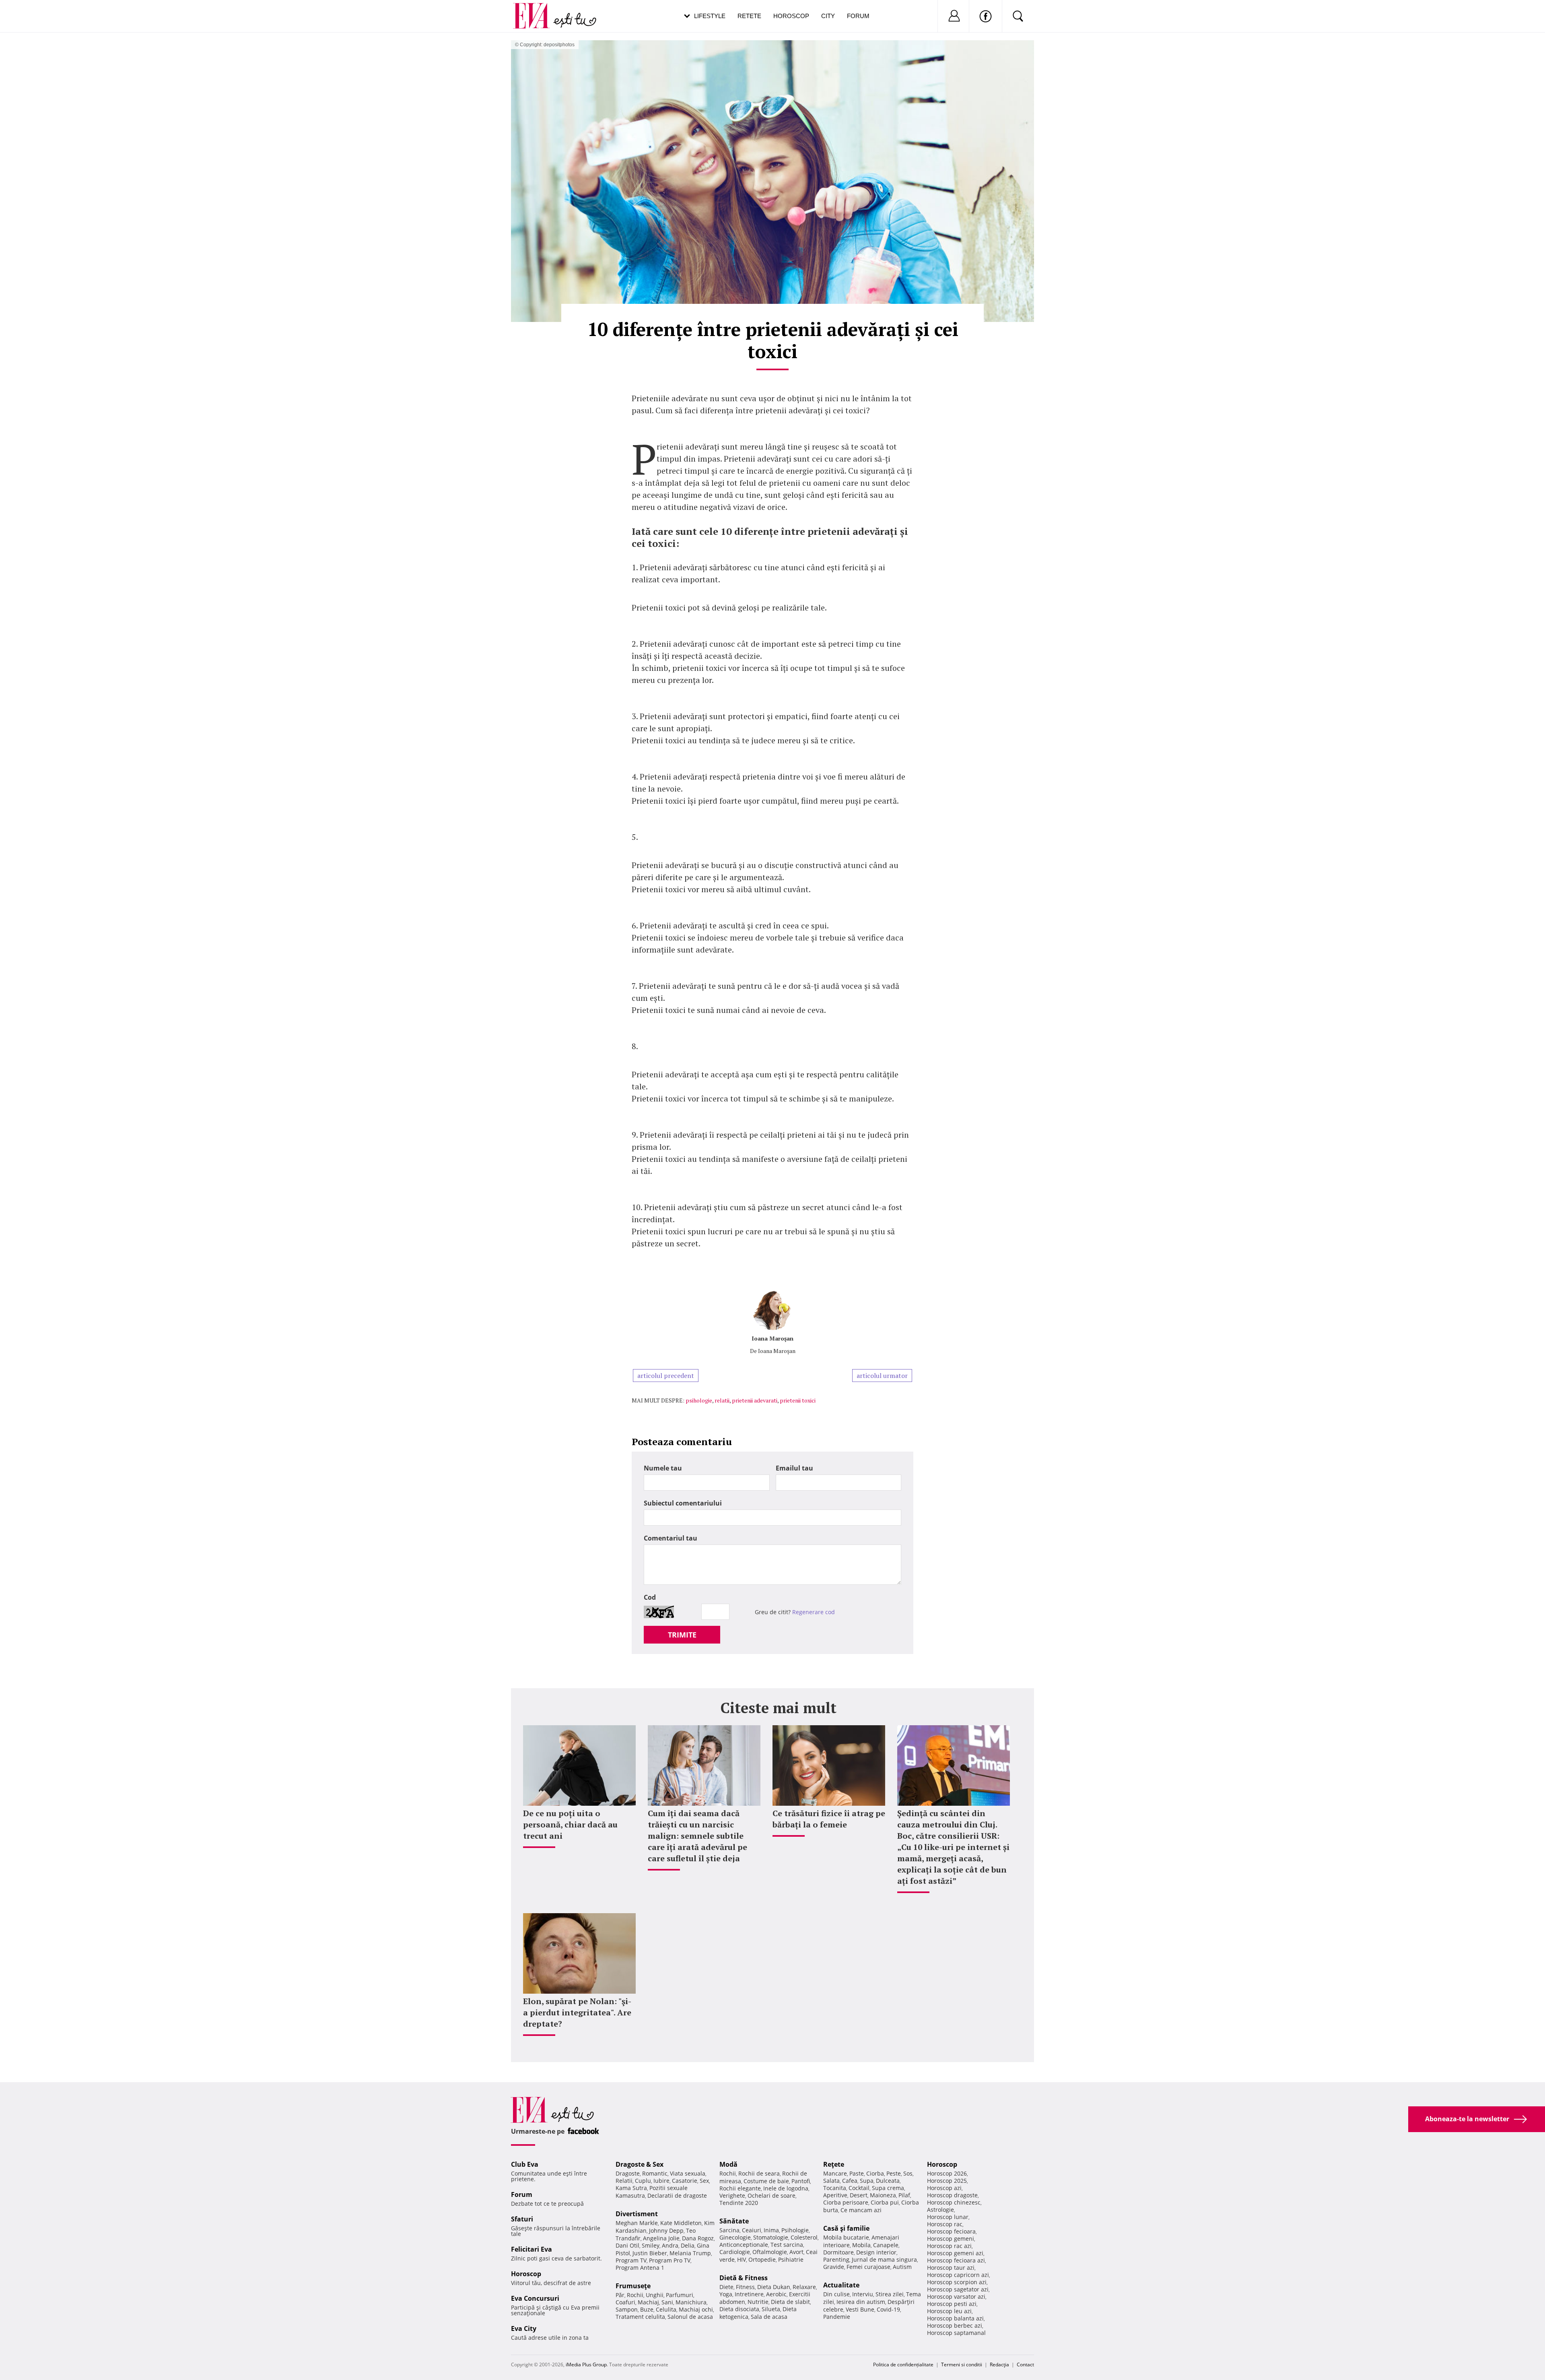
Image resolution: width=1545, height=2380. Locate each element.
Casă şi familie (846, 2228)
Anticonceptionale (744, 2245)
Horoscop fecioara (951, 2231)
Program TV (631, 2260)
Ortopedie (762, 2259)
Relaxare (804, 2287)
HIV (742, 2259)
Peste (894, 2173)
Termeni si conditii (962, 2365)
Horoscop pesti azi (952, 2304)
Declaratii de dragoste (677, 2195)
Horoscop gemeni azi (955, 2253)
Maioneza (883, 2195)
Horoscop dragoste (952, 2195)
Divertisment (637, 2214)
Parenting (836, 2259)
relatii (722, 1400)
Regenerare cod (814, 1612)
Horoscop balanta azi (955, 2318)
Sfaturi (522, 2219)
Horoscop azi (944, 2188)
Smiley (651, 2245)
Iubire (661, 2181)
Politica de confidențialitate (903, 2365)
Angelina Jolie (661, 2238)
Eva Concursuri (535, 2298)
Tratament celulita (640, 2317)
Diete (726, 2287)
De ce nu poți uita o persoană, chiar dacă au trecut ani (570, 1824)
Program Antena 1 (640, 2268)
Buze (647, 2309)
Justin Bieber (650, 2253)
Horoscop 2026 (947, 2173)
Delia (688, 2245)
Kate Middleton (681, 2223)
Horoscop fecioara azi (956, 2260)
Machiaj (648, 2302)
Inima (771, 2230)
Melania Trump (690, 2253)
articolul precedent (666, 1376)
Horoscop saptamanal (956, 2333)
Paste (857, 2173)
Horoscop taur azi (951, 2268)
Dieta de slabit (790, 2302)
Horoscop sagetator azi (958, 2289)
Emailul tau (794, 1468)
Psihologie (795, 2230)
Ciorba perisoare (846, 2202)
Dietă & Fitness (744, 2278)
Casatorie (685, 2181)
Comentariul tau (671, 1538)
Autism (902, 2267)
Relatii (624, 2181)
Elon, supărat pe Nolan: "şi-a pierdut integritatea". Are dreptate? (577, 2012)
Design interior (876, 2252)
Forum (858, 16)
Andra (670, 2245)
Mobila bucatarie (846, 2237)
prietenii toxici (798, 1400)
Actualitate (841, 2285)
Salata (831, 2181)
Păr (620, 2295)
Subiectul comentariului (683, 1503)
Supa (867, 2181)
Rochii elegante (740, 2188)
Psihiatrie (791, 2259)
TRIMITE (682, 1635)
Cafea (850, 2181)
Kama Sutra (631, 2188)
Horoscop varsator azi (956, 2296)
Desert (859, 2195)
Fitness (745, 2287)
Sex (704, 2181)
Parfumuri (680, 2295)
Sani (667, 2302)
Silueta (771, 2309)
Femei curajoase (868, 2267)
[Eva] (536, 9)
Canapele (886, 2245)
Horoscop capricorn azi (958, 2275)
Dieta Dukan (774, 2287)
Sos (908, 2173)
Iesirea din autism (861, 2302)
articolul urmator (882, 1376)
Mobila (861, 2245)
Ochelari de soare (771, 2195)
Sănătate (734, 2221)
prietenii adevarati (755, 1400)
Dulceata (888, 2181)
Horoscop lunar (948, 2217)
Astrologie (940, 2210)
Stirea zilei (890, 2294)
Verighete (732, 2195)
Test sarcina (787, 2245)
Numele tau (663, 1468)
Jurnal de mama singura (884, 2259)
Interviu (863, 2294)
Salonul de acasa (690, 2317)
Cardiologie (735, 2252)
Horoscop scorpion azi (957, 2282)
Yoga (726, 2294)
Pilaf (904, 2195)
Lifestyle (710, 16)
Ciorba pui (885, 2202)
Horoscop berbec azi (955, 2325)
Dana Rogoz (698, 2238)
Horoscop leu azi (949, 2311)
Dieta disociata (739, 2309)
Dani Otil (627, 2245)
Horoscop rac (945, 2224)
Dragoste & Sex (640, 2164)
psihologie (699, 1400)
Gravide (834, 2267)
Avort (796, 2252)
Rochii (635, 2295)
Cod (650, 1597)
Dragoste (628, 2173)
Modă (728, 2164)
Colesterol (804, 2237)
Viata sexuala (688, 2173)
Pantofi (801, 2181)
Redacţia (999, 2365)
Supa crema (888, 2188)
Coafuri (625, 2302)
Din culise (836, 2294)
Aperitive (835, 2195)
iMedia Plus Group (586, 2365)
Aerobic (776, 2294)
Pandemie (837, 2317)
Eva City (524, 2328)
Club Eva (525, 2164)
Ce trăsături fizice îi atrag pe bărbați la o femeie (829, 1819)
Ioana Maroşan (772, 1338)
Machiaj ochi (696, 2309)
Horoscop (791, 16)
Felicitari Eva (531, 2249)
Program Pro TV (670, 2260)
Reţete (834, 2164)
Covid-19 (888, 2309)
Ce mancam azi (861, 2210)
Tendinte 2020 (739, 2203)
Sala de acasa (769, 2317)
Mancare (835, 2173)
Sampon (627, 2309)
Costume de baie (766, 2181)
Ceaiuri (752, 2230)
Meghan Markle (637, 2223)
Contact (1025, 2365)
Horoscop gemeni (951, 2239)
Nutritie (758, 2302)
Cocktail (859, 2188)
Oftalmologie (770, 2252)
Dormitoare (838, 2252)
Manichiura (691, 2302)
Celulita (666, 2309)
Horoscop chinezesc (954, 2202)
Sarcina (729, 2230)
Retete (749, 16)
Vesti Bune (860, 2309)
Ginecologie (735, 2237)
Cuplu (643, 2181)
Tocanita (835, 2188)
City (828, 16)
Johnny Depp (666, 2230)
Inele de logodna (786, 2188)
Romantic (655, 2173)
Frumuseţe (633, 2286)
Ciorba (875, 2173)
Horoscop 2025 (947, 2181)
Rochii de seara (759, 2173)
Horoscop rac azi (949, 2246)
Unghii (655, 2295)
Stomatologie (771, 2237)
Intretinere (749, 2294)
